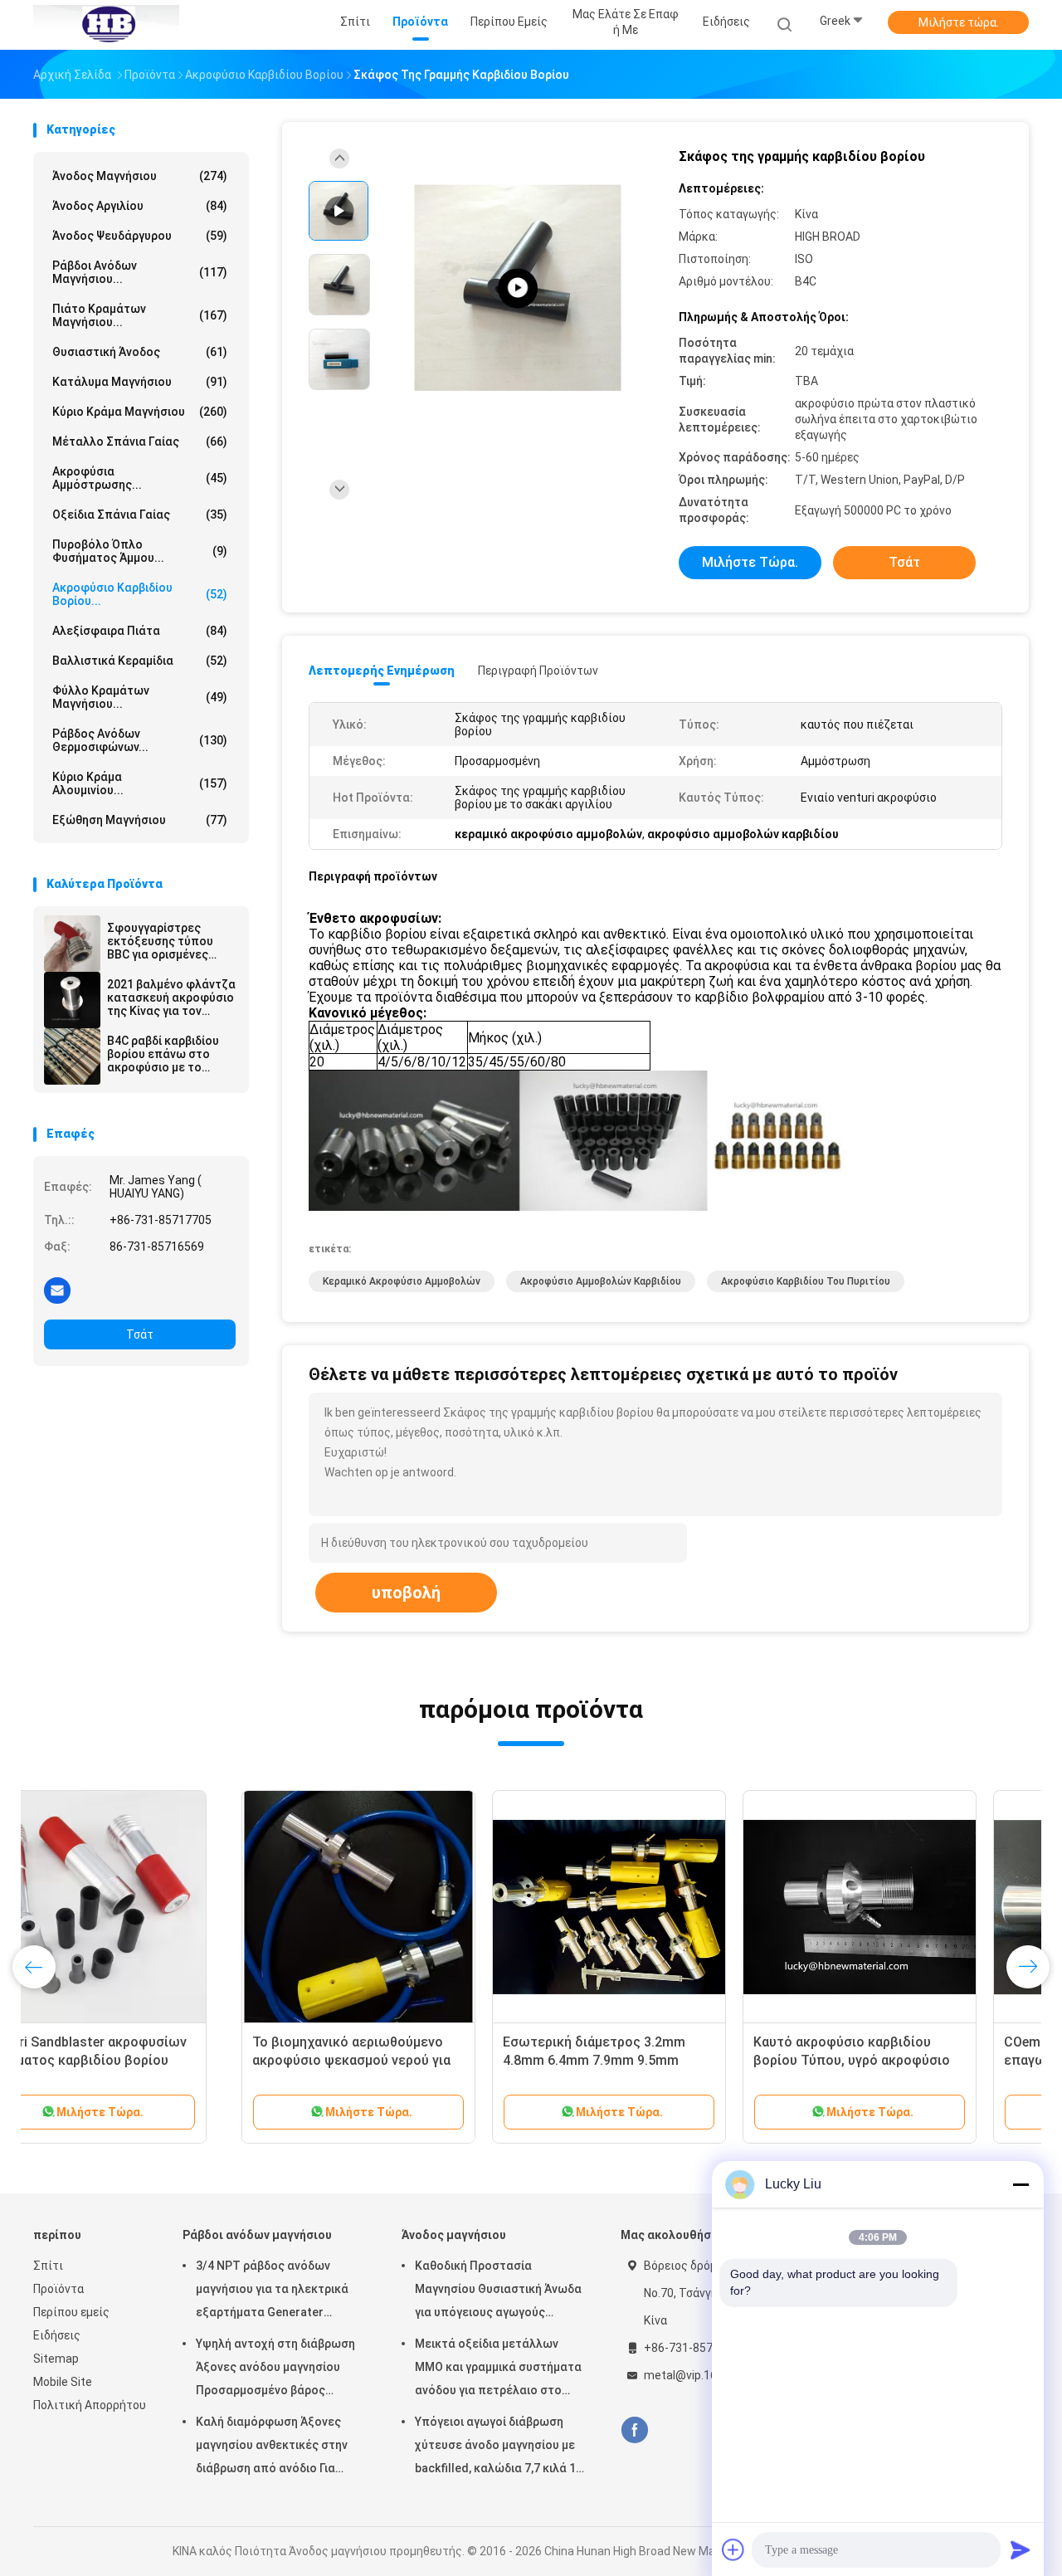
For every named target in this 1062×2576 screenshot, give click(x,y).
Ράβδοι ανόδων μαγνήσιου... (140, 272)
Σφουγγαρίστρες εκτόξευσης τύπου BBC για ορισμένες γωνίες (160, 941)
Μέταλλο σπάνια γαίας (140, 442)
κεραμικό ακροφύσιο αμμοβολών (402, 1281)
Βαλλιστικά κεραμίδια (140, 661)
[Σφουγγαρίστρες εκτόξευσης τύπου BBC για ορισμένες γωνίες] (72, 944)
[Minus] (1021, 2184)
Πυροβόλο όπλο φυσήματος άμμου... (140, 551)
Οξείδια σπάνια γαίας (140, 515)
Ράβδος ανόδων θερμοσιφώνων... (140, 740)
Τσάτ (140, 1334)
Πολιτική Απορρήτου (90, 2405)
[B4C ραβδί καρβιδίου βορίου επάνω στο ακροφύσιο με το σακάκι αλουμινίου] (72, 1056)
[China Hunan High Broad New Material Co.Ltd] (106, 25)
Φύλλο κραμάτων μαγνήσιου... (140, 697)
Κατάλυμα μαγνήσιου (140, 382)
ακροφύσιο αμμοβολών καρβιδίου (601, 1281)
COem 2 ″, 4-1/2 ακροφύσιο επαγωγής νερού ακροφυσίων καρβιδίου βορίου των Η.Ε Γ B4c (896, 2060)
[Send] (1021, 2549)
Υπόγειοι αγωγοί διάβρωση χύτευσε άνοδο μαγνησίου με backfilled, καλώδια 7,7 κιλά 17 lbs (499, 2447)
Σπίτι (48, 2266)
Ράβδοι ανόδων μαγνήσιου (257, 2235)
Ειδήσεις (57, 2335)
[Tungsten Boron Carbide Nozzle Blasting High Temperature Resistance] (518, 288)
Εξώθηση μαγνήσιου (140, 820)
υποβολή (406, 1593)
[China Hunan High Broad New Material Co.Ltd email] (57, 1290)
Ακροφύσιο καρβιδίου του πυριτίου (806, 1281)
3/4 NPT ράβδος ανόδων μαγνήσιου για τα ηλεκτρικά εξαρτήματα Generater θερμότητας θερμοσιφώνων (274, 2291)
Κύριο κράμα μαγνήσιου (140, 412)
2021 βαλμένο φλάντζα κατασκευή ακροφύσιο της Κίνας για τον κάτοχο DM (171, 998)
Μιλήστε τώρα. (959, 22)
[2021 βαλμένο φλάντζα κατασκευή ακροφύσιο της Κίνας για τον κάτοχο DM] (72, 1000)
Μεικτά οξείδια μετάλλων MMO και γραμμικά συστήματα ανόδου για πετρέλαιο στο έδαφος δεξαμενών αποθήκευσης (498, 2369)
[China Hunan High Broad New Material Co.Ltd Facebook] (634, 2430)
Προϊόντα (58, 2289)
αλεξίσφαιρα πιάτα (140, 631)
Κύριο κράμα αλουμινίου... (140, 783)
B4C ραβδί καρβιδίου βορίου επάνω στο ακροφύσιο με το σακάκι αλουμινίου (163, 1054)
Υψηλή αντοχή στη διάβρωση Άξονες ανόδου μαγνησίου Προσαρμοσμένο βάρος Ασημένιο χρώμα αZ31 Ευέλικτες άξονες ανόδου (275, 2369)
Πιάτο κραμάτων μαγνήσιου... (140, 315)
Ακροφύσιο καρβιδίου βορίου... (140, 594)
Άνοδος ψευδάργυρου (140, 236)
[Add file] (733, 2549)
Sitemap (56, 2359)
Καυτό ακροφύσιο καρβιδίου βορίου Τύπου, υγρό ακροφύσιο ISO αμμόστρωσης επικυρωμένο (645, 2060)
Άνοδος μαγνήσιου (140, 176)
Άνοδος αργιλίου (140, 206)
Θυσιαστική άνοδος (140, 352)
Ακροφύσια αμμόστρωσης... (140, 478)
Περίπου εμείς (71, 2312)
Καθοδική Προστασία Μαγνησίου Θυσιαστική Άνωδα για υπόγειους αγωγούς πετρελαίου (498, 2291)
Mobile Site (63, 2382)
